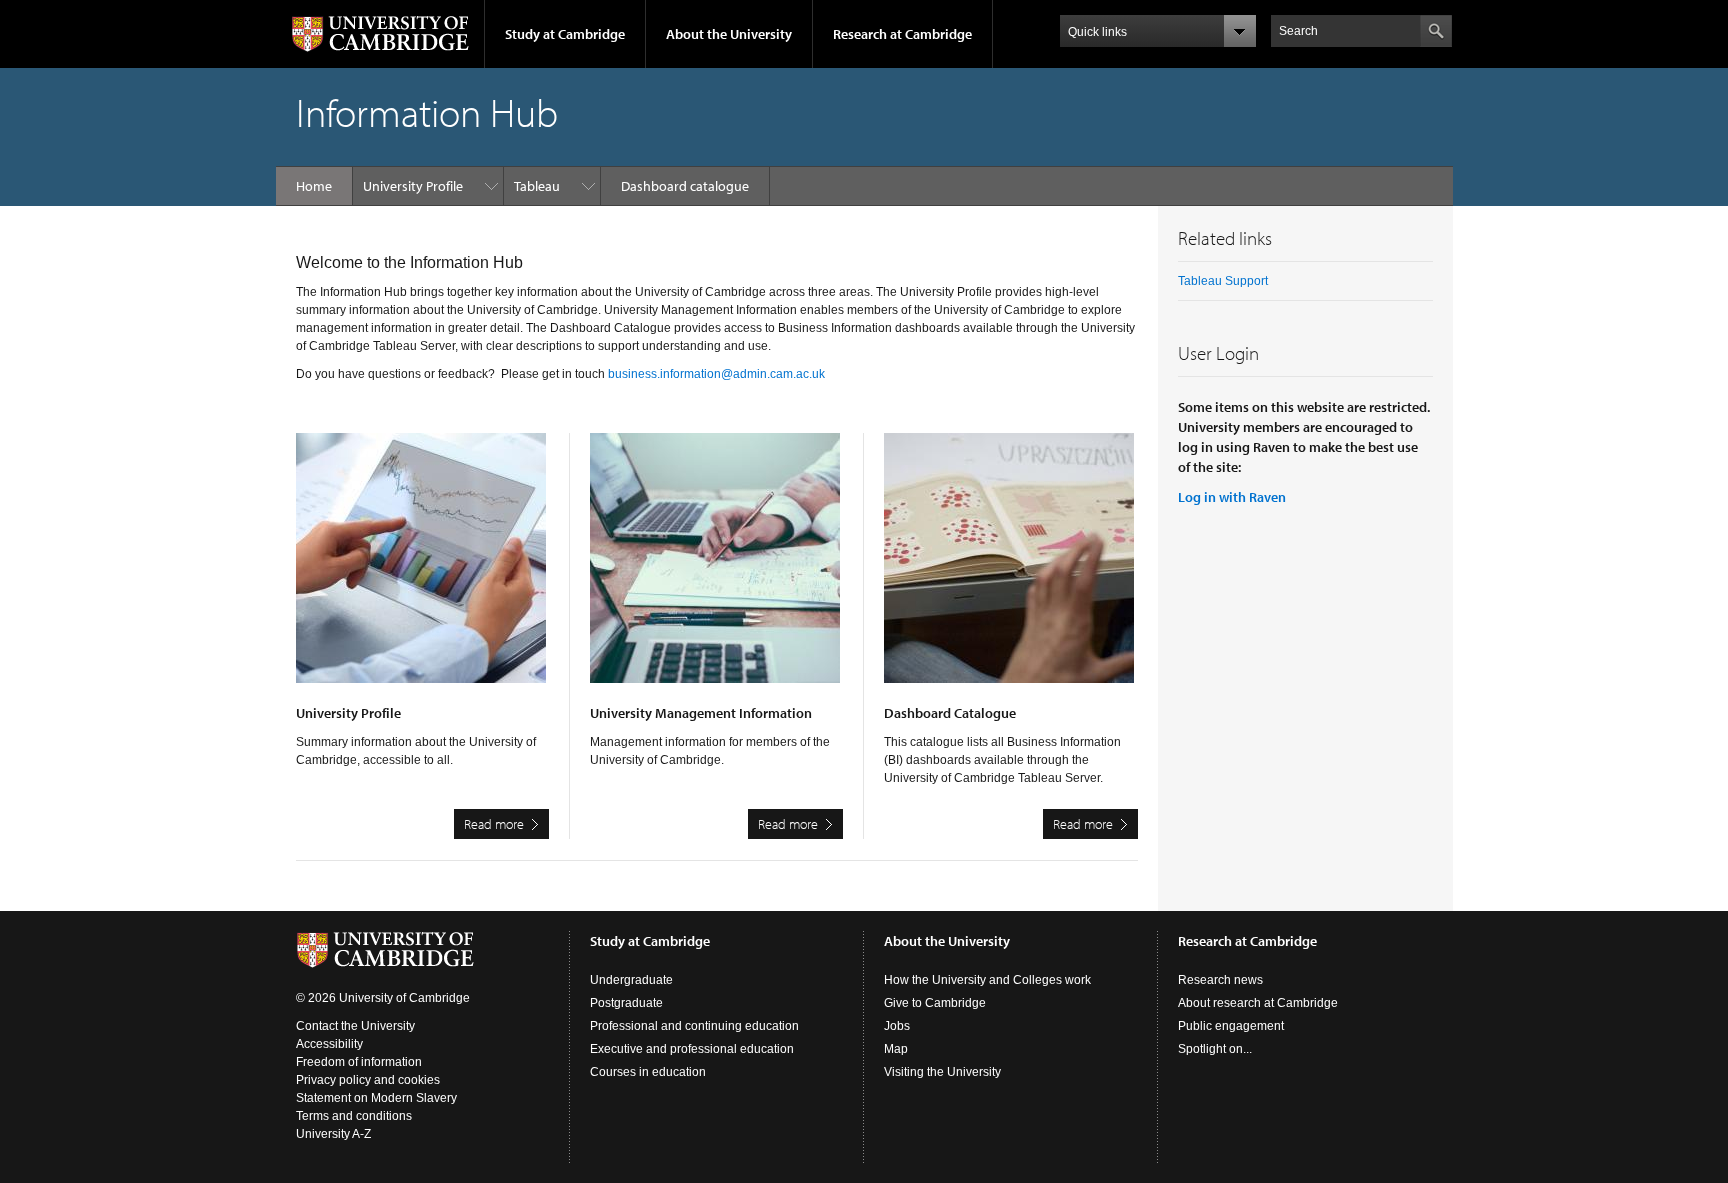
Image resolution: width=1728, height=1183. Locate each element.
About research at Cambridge (1258, 1003)
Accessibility (329, 1044)
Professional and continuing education (694, 1026)
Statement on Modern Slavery (376, 1098)
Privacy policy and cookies (368, 1080)
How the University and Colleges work (987, 980)
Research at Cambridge (902, 34)
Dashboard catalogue (685, 186)
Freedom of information (359, 1062)
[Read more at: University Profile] (422, 568)
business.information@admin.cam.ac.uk (716, 374)
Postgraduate (626, 1003)
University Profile (413, 186)
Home (314, 186)
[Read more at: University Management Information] (716, 568)
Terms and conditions (354, 1116)
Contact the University (355, 1026)
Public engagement (1231, 1026)
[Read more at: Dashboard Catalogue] (1011, 568)
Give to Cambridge (935, 1003)
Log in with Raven (1232, 497)
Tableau (537, 186)
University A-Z (333, 1134)
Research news (1220, 980)
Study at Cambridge (565, 34)
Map (896, 1049)
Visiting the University (942, 1072)
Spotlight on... (1215, 1049)
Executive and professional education (692, 1049)
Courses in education (648, 1072)
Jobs (897, 1026)
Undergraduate (631, 980)
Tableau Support (1223, 281)
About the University (729, 34)
